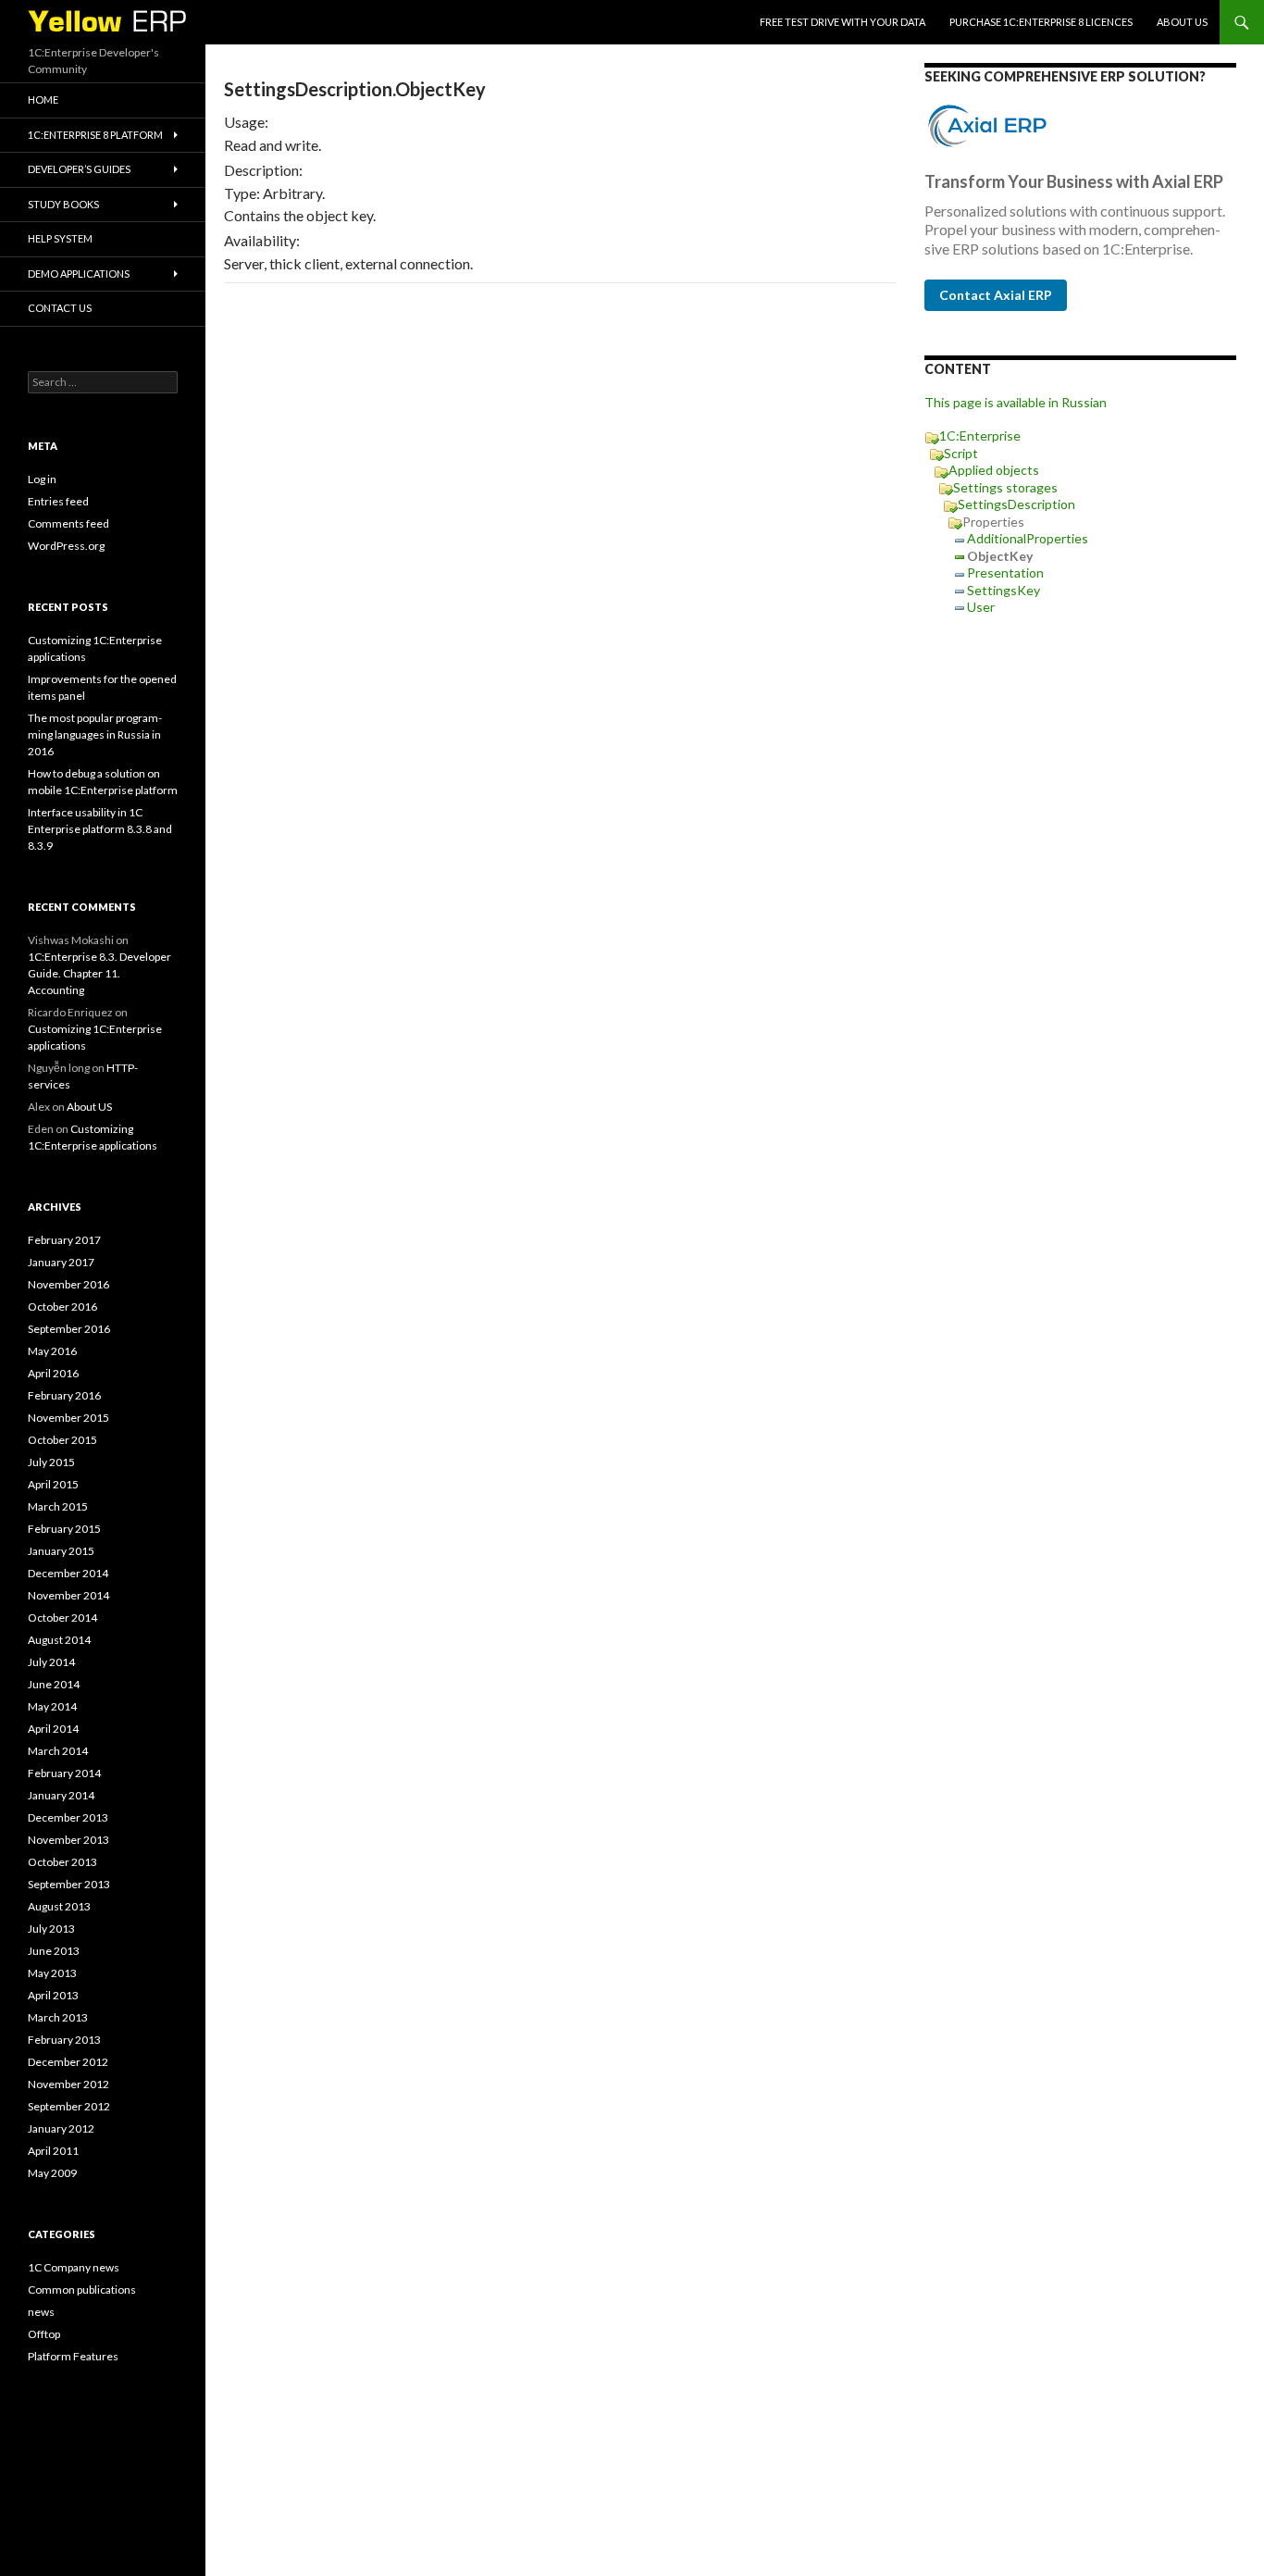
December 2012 (68, 2062)
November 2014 (68, 1595)
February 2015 (64, 1529)
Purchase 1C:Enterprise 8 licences (1041, 22)
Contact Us (60, 308)
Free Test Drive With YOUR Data (843, 22)
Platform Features (73, 2356)
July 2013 (51, 1929)
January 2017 (61, 1262)
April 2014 (53, 1729)
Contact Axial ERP (996, 295)
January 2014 (61, 1795)
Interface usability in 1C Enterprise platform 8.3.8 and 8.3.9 (100, 829)
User (981, 607)
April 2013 (53, 1995)
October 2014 (62, 1618)
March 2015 (58, 1506)
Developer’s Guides (79, 169)
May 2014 (52, 1706)
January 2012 (61, 2128)
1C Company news (74, 2267)
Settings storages (1005, 487)
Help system (60, 238)
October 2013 (62, 1862)
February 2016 (64, 1395)
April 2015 (53, 1484)
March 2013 (58, 2017)
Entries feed (58, 501)
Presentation (1005, 572)
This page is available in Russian (1016, 402)
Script (961, 453)
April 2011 (53, 2151)
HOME (43, 100)
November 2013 (68, 1840)
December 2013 (68, 1817)
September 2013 (69, 1884)
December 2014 (68, 1573)
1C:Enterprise (980, 436)
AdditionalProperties (1028, 538)
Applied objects (994, 470)
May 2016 (52, 1351)
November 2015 (68, 1418)
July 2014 (51, 1662)
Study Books (63, 204)
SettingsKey (1004, 590)
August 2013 (59, 1906)
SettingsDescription (1016, 504)
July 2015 (51, 1462)
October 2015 (62, 1440)
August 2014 (59, 1640)
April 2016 (53, 1373)
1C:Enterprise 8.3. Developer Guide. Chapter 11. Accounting (99, 973)
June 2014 (54, 1684)
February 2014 (64, 1773)
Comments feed (68, 523)
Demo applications (79, 274)
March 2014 (58, 1751)
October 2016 (62, 1307)
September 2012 (69, 2106)
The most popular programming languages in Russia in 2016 (95, 734)
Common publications (82, 2290)
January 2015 (61, 1551)
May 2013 (52, 1973)
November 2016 (68, 1284)
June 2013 (54, 1951)
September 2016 (69, 1329)
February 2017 (64, 1240)
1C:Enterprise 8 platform (95, 135)
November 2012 (68, 2084)
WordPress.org (66, 546)
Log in (42, 479)
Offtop (44, 2334)
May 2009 (52, 2173)
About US (1182, 22)
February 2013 (64, 2040)
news (41, 2312)
